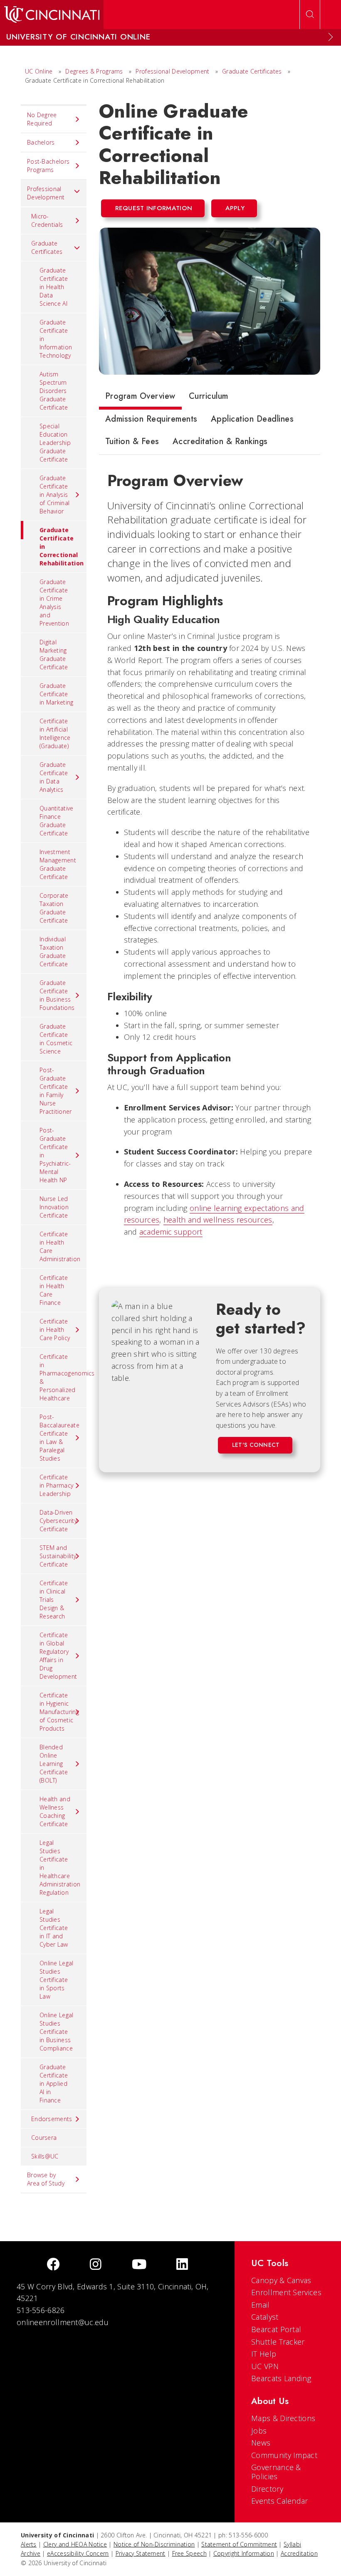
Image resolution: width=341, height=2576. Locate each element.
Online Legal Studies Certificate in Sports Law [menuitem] (57, 1980)
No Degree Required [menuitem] (42, 119)
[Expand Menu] (331, 37)
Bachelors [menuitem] (41, 142)
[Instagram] (96, 2265)
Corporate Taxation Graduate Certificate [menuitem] (54, 908)
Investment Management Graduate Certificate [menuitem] (58, 864)
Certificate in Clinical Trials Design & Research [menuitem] (54, 1600)
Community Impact (284, 2455)
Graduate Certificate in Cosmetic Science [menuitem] (56, 1039)
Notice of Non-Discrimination (154, 2544)
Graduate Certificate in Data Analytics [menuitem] (54, 777)
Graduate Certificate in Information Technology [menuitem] (56, 339)
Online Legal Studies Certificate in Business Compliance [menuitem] (57, 2032)
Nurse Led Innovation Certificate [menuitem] (54, 1207)
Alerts (29, 2544)
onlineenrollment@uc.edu (63, 2322)
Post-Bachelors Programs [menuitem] (48, 166)
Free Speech (189, 2553)
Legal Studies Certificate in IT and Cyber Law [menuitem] (54, 1928)
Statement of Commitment (239, 2544)
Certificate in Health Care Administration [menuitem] (60, 1246)
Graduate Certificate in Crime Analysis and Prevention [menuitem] (54, 603)
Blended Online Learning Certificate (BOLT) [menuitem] (54, 1764)
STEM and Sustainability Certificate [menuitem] (58, 1556)
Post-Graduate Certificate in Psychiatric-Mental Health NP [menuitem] (55, 1155)
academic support (171, 1232)
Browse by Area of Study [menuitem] (46, 2179)
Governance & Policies (276, 2472)
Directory (267, 2489)
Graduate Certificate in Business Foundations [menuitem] (57, 995)
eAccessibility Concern (78, 2553)
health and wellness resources (218, 1220)
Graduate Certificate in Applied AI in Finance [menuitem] (54, 2084)
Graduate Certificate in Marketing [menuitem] (57, 694)
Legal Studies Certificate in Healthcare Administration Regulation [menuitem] (60, 1868)
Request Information (154, 208)
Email (261, 2305)
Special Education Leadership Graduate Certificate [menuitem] (55, 443)
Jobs (259, 2431)
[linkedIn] (182, 2265)
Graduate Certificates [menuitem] (47, 247)
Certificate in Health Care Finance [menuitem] (54, 1290)
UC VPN (265, 2366)
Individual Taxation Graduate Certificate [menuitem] (54, 952)
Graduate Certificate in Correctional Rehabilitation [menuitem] (62, 546)
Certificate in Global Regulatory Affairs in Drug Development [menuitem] (58, 1656)
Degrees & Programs (94, 71)
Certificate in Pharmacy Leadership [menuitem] (56, 1485)
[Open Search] (310, 15)
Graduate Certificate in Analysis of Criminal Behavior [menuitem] (54, 495)
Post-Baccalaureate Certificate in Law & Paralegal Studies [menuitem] (59, 1438)
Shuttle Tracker (278, 2342)
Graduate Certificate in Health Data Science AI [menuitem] (54, 287)
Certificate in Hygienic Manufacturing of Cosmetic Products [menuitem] (59, 1712)
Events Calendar (280, 2501)
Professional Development (173, 71)
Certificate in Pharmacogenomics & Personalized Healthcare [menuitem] (63, 1377)
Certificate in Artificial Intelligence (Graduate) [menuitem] (55, 733)
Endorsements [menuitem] (52, 2119)
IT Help (264, 2354)
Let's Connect (256, 1445)
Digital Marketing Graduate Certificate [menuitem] (54, 654)
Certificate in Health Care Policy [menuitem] (55, 1330)
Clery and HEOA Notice (75, 2544)
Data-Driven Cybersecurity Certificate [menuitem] (58, 1521)
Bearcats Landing (281, 2378)
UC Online (39, 71)
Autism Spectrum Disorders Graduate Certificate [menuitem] (54, 391)
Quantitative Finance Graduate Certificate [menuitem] (57, 821)
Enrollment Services (286, 2292)
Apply (235, 208)
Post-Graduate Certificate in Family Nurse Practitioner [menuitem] (56, 1091)
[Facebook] (53, 2265)
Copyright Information (244, 2553)
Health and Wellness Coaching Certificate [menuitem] (55, 1811)
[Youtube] (139, 2265)
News (261, 2443)
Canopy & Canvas (281, 2280)
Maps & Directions (283, 2418)
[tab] (140, 398)
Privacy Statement (141, 2553)
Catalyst (265, 2317)
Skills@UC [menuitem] (45, 2156)
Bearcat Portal (276, 2329)
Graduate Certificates (252, 71)
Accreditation (299, 2553)
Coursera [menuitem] (44, 2138)
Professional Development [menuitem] (46, 193)
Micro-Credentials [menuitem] (47, 220)
